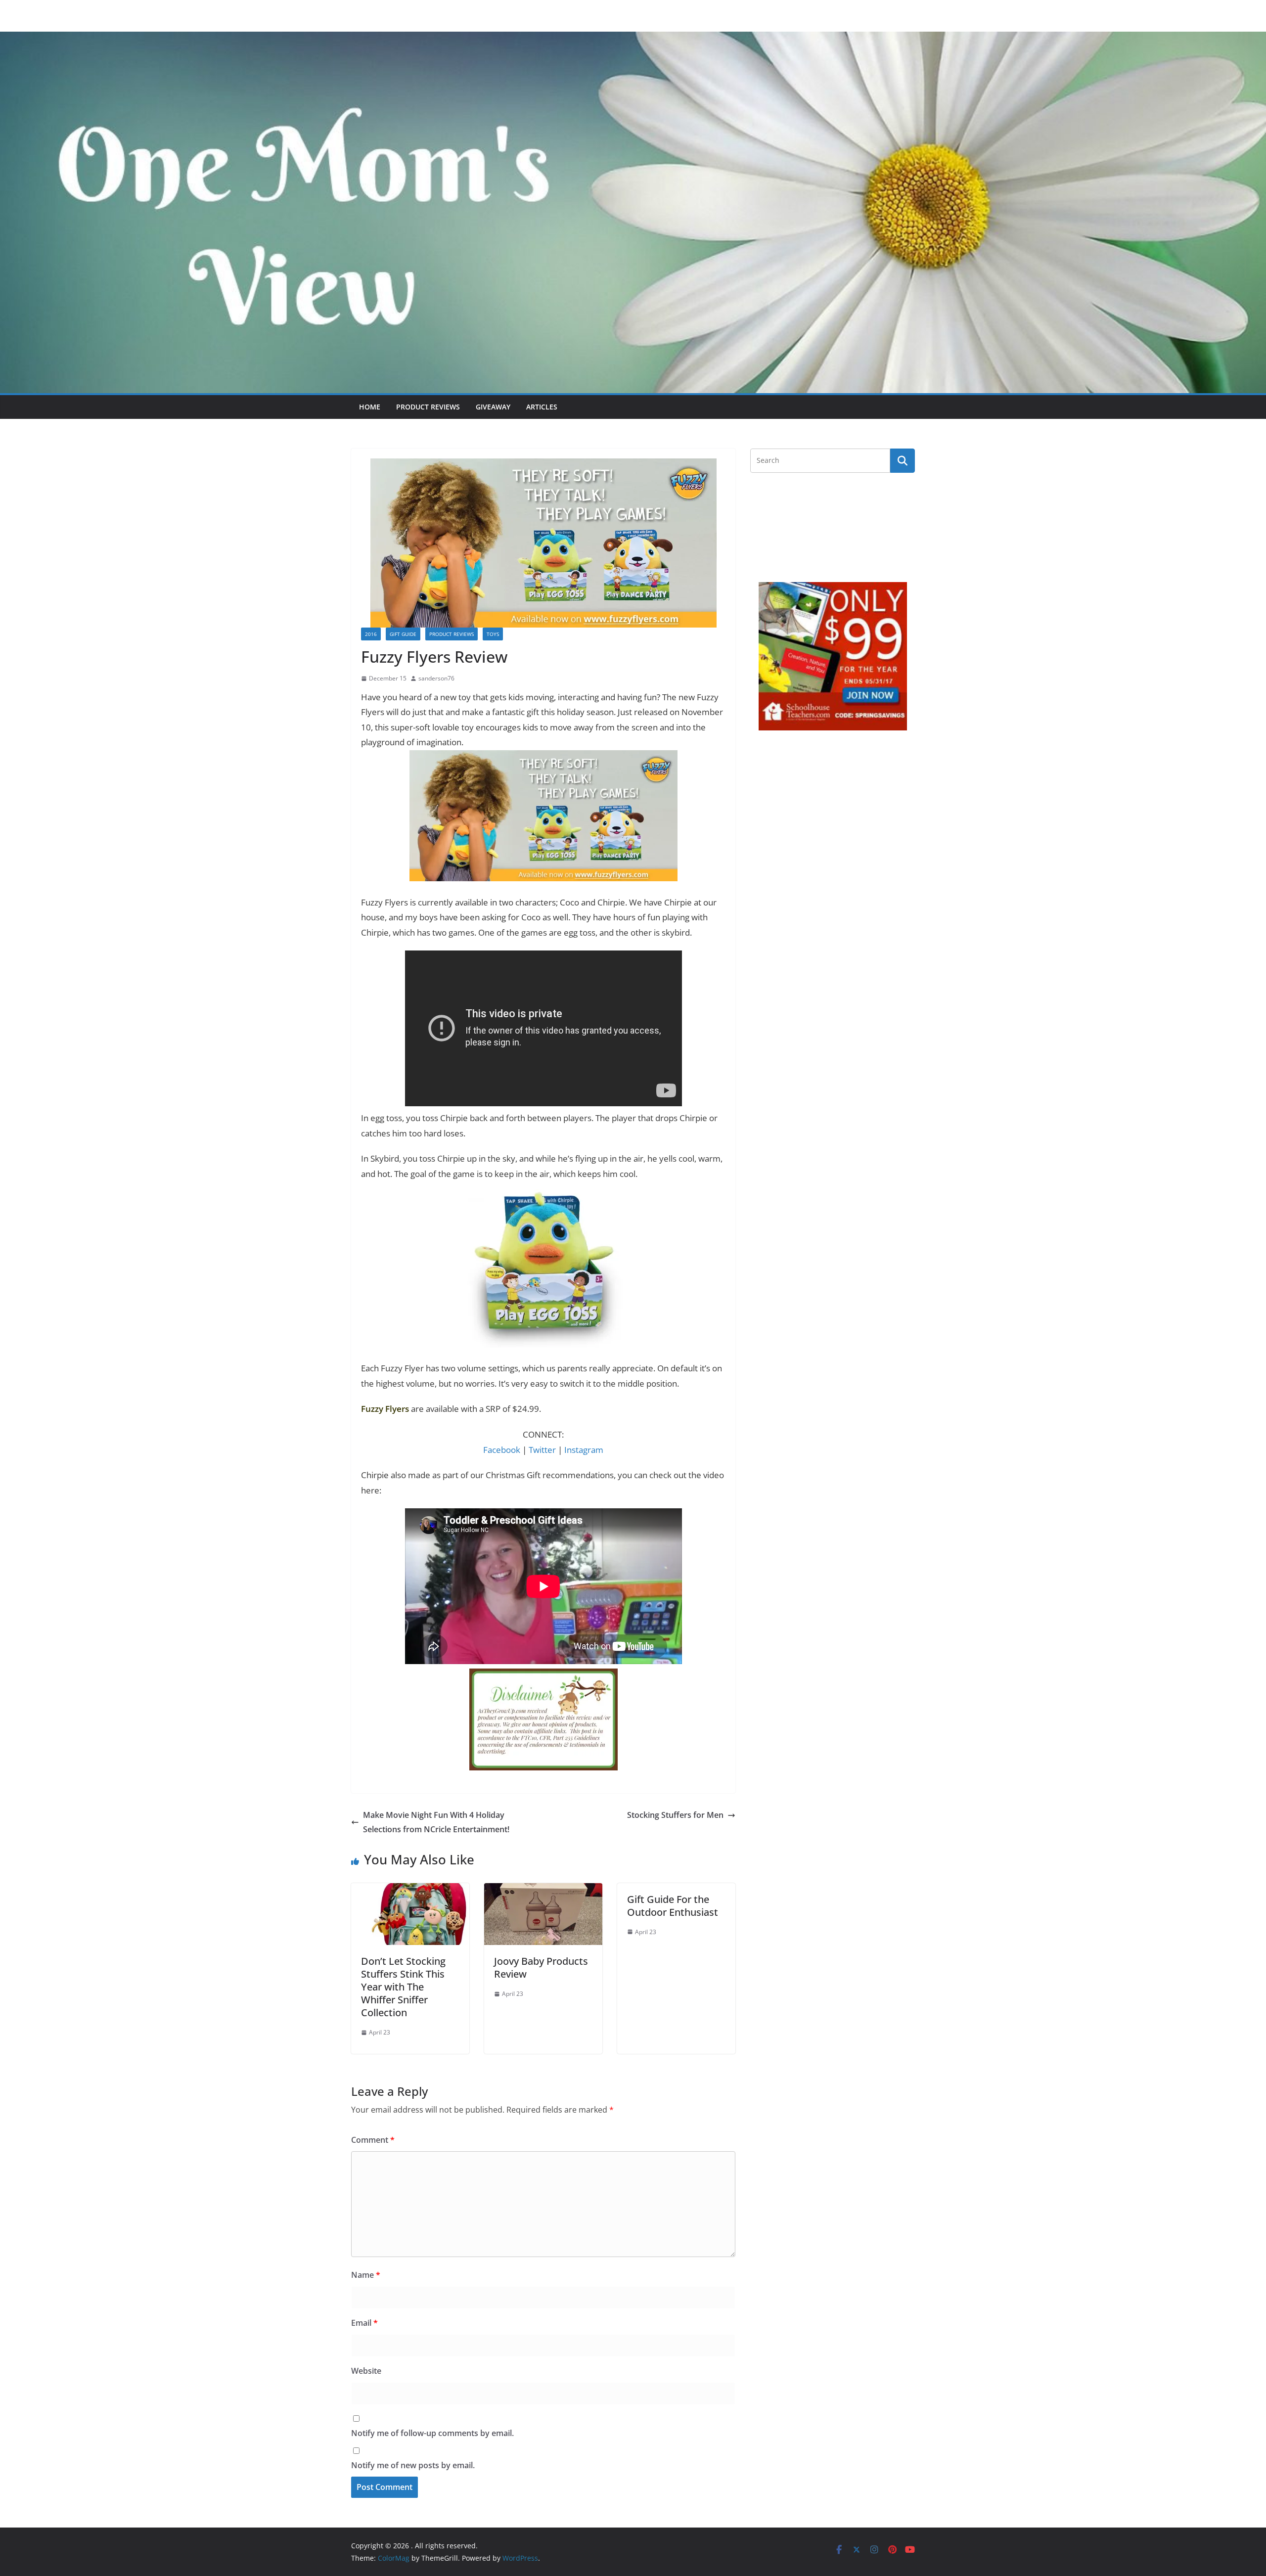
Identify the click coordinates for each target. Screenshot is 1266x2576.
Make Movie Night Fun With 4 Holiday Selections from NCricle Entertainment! (436, 1822)
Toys (493, 634)
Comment (373, 2140)
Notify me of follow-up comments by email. (432, 2433)
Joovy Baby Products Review (541, 1967)
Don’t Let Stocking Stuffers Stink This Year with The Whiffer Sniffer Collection (403, 1987)
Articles (542, 407)
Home (370, 407)
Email (364, 2323)
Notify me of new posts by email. (413, 2465)
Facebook (502, 1450)
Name (366, 2275)
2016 (371, 634)
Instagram (584, 1450)
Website (366, 2371)
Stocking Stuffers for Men (675, 1815)
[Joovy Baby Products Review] (543, 1890)
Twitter (542, 1450)
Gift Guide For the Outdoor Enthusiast (673, 1906)
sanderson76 (436, 678)
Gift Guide (403, 634)
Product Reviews (428, 407)
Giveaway (493, 407)
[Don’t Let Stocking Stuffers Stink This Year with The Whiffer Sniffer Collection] (410, 1890)
